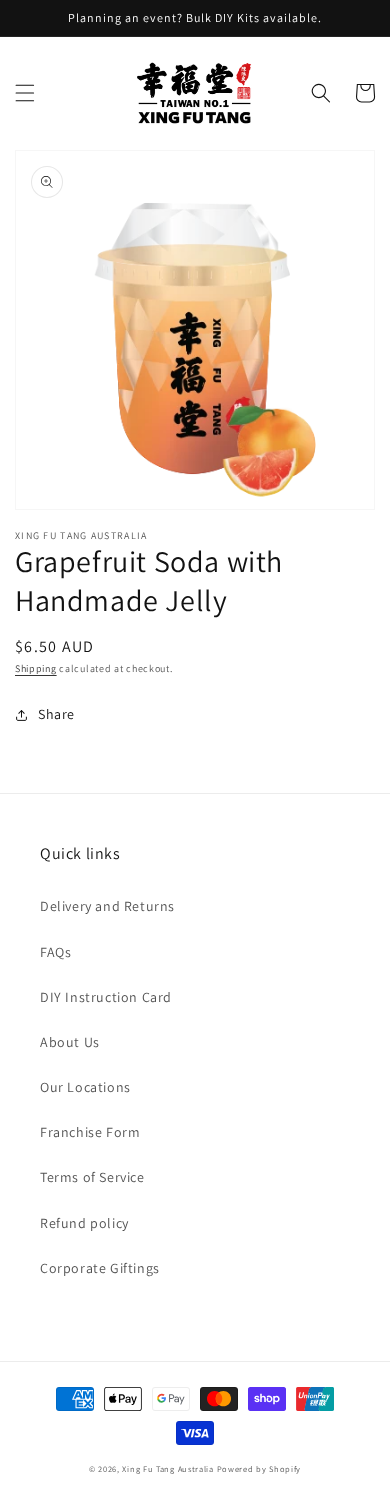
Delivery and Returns (107, 906)
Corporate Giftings (100, 1268)
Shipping (36, 668)
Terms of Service (92, 1177)
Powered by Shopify (259, 1468)
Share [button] (56, 714)
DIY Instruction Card (106, 997)
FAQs (55, 952)
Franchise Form (90, 1132)
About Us (70, 1042)
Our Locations (85, 1087)
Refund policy (84, 1223)
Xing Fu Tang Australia (167, 1468)
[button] (25, 93)
